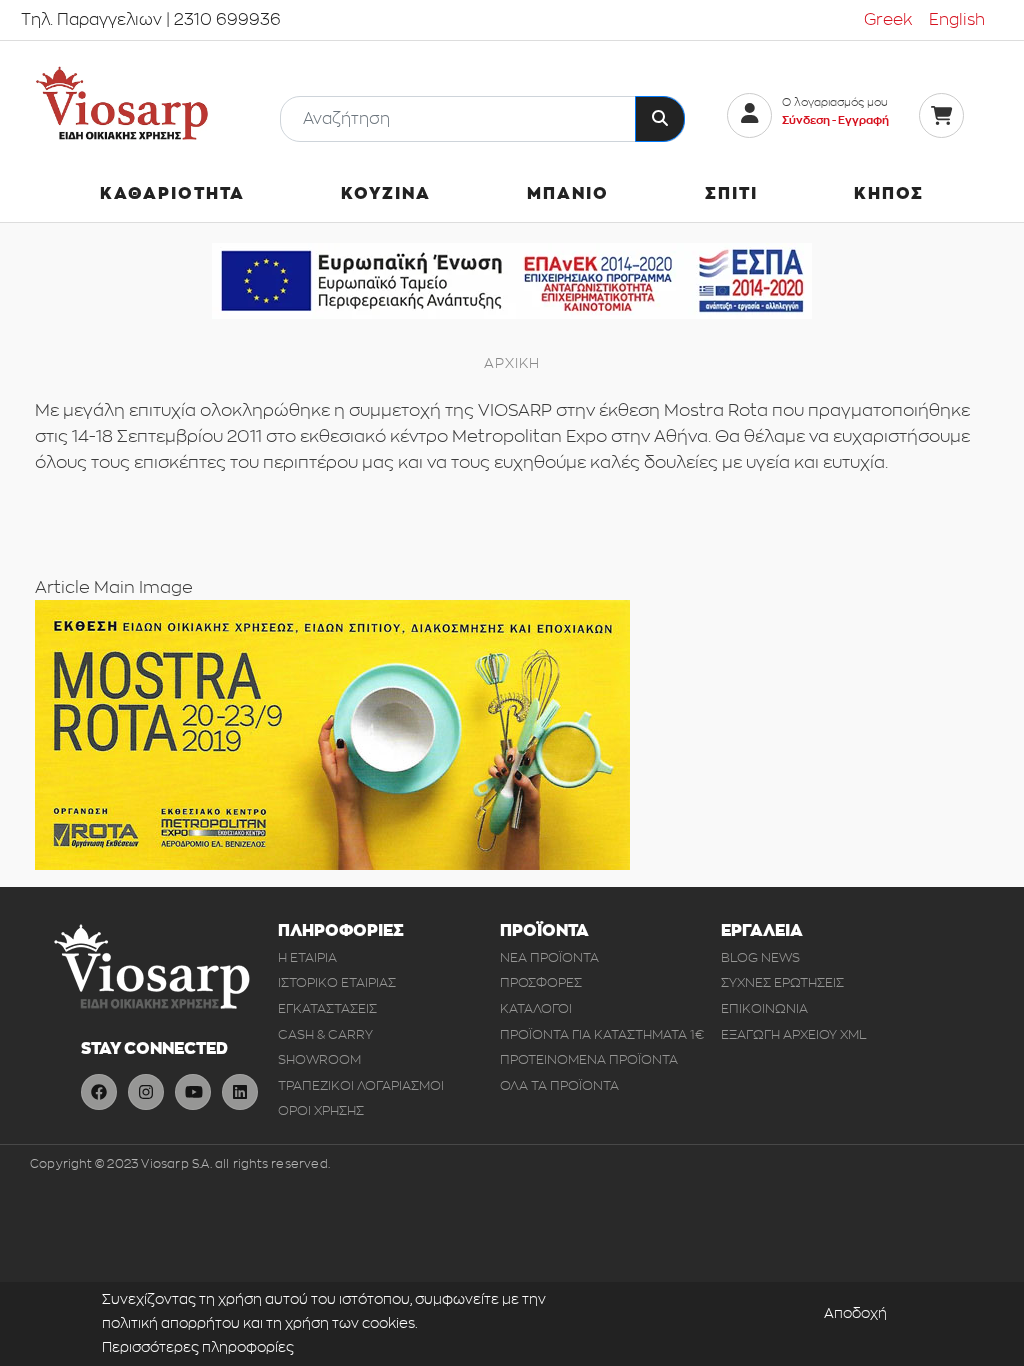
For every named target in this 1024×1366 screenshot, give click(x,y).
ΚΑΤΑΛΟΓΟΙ (536, 1008)
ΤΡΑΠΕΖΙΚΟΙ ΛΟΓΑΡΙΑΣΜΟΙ (361, 1085)
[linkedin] (240, 1092)
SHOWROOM (319, 1059)
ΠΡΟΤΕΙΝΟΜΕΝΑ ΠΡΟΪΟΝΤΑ (589, 1059)
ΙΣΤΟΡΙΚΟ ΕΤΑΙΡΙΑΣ (337, 982)
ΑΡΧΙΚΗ (511, 363)
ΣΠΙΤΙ (731, 194)
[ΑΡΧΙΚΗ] (122, 103)
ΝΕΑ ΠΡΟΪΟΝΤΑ (549, 957)
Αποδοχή (855, 1313)
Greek (888, 20)
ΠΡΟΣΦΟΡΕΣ (541, 982)
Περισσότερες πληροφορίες (198, 1347)
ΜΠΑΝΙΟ (568, 194)
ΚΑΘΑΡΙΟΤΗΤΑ (172, 194)
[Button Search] (660, 119)
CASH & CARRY (325, 1034)
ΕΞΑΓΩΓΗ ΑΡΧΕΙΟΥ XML (794, 1034)
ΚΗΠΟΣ (889, 194)
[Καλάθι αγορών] (941, 115)
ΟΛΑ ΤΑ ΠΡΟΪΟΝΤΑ (559, 1085)
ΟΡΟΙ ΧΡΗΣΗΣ (321, 1110)
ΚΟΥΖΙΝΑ (386, 194)
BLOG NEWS (760, 957)
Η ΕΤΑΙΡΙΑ (307, 957)
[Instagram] (146, 1092)
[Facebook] (99, 1092)
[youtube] (193, 1092)
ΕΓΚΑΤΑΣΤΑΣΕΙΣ (327, 1008)
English (957, 20)
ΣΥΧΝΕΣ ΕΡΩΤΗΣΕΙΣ (782, 982)
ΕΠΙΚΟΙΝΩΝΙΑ (764, 1008)
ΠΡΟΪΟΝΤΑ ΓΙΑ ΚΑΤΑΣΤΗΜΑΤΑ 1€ (602, 1034)
